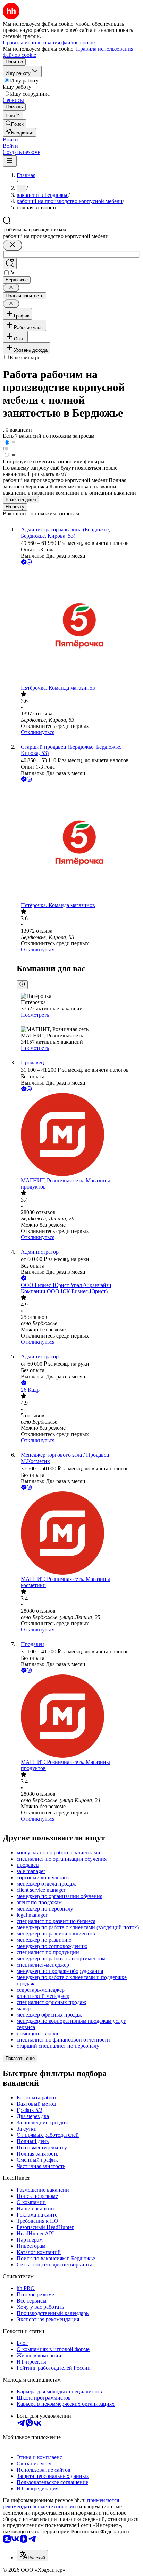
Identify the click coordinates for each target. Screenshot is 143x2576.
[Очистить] (12, 245)
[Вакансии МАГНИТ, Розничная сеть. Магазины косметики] (78, 1534)
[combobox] (35, 230)
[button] (10, 140)
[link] (15, 124)
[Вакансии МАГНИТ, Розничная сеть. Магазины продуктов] (78, 1135)
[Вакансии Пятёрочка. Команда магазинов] (78, 625)
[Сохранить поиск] (10, 264)
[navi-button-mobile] (10, 161)
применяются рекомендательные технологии (61, 2503)
